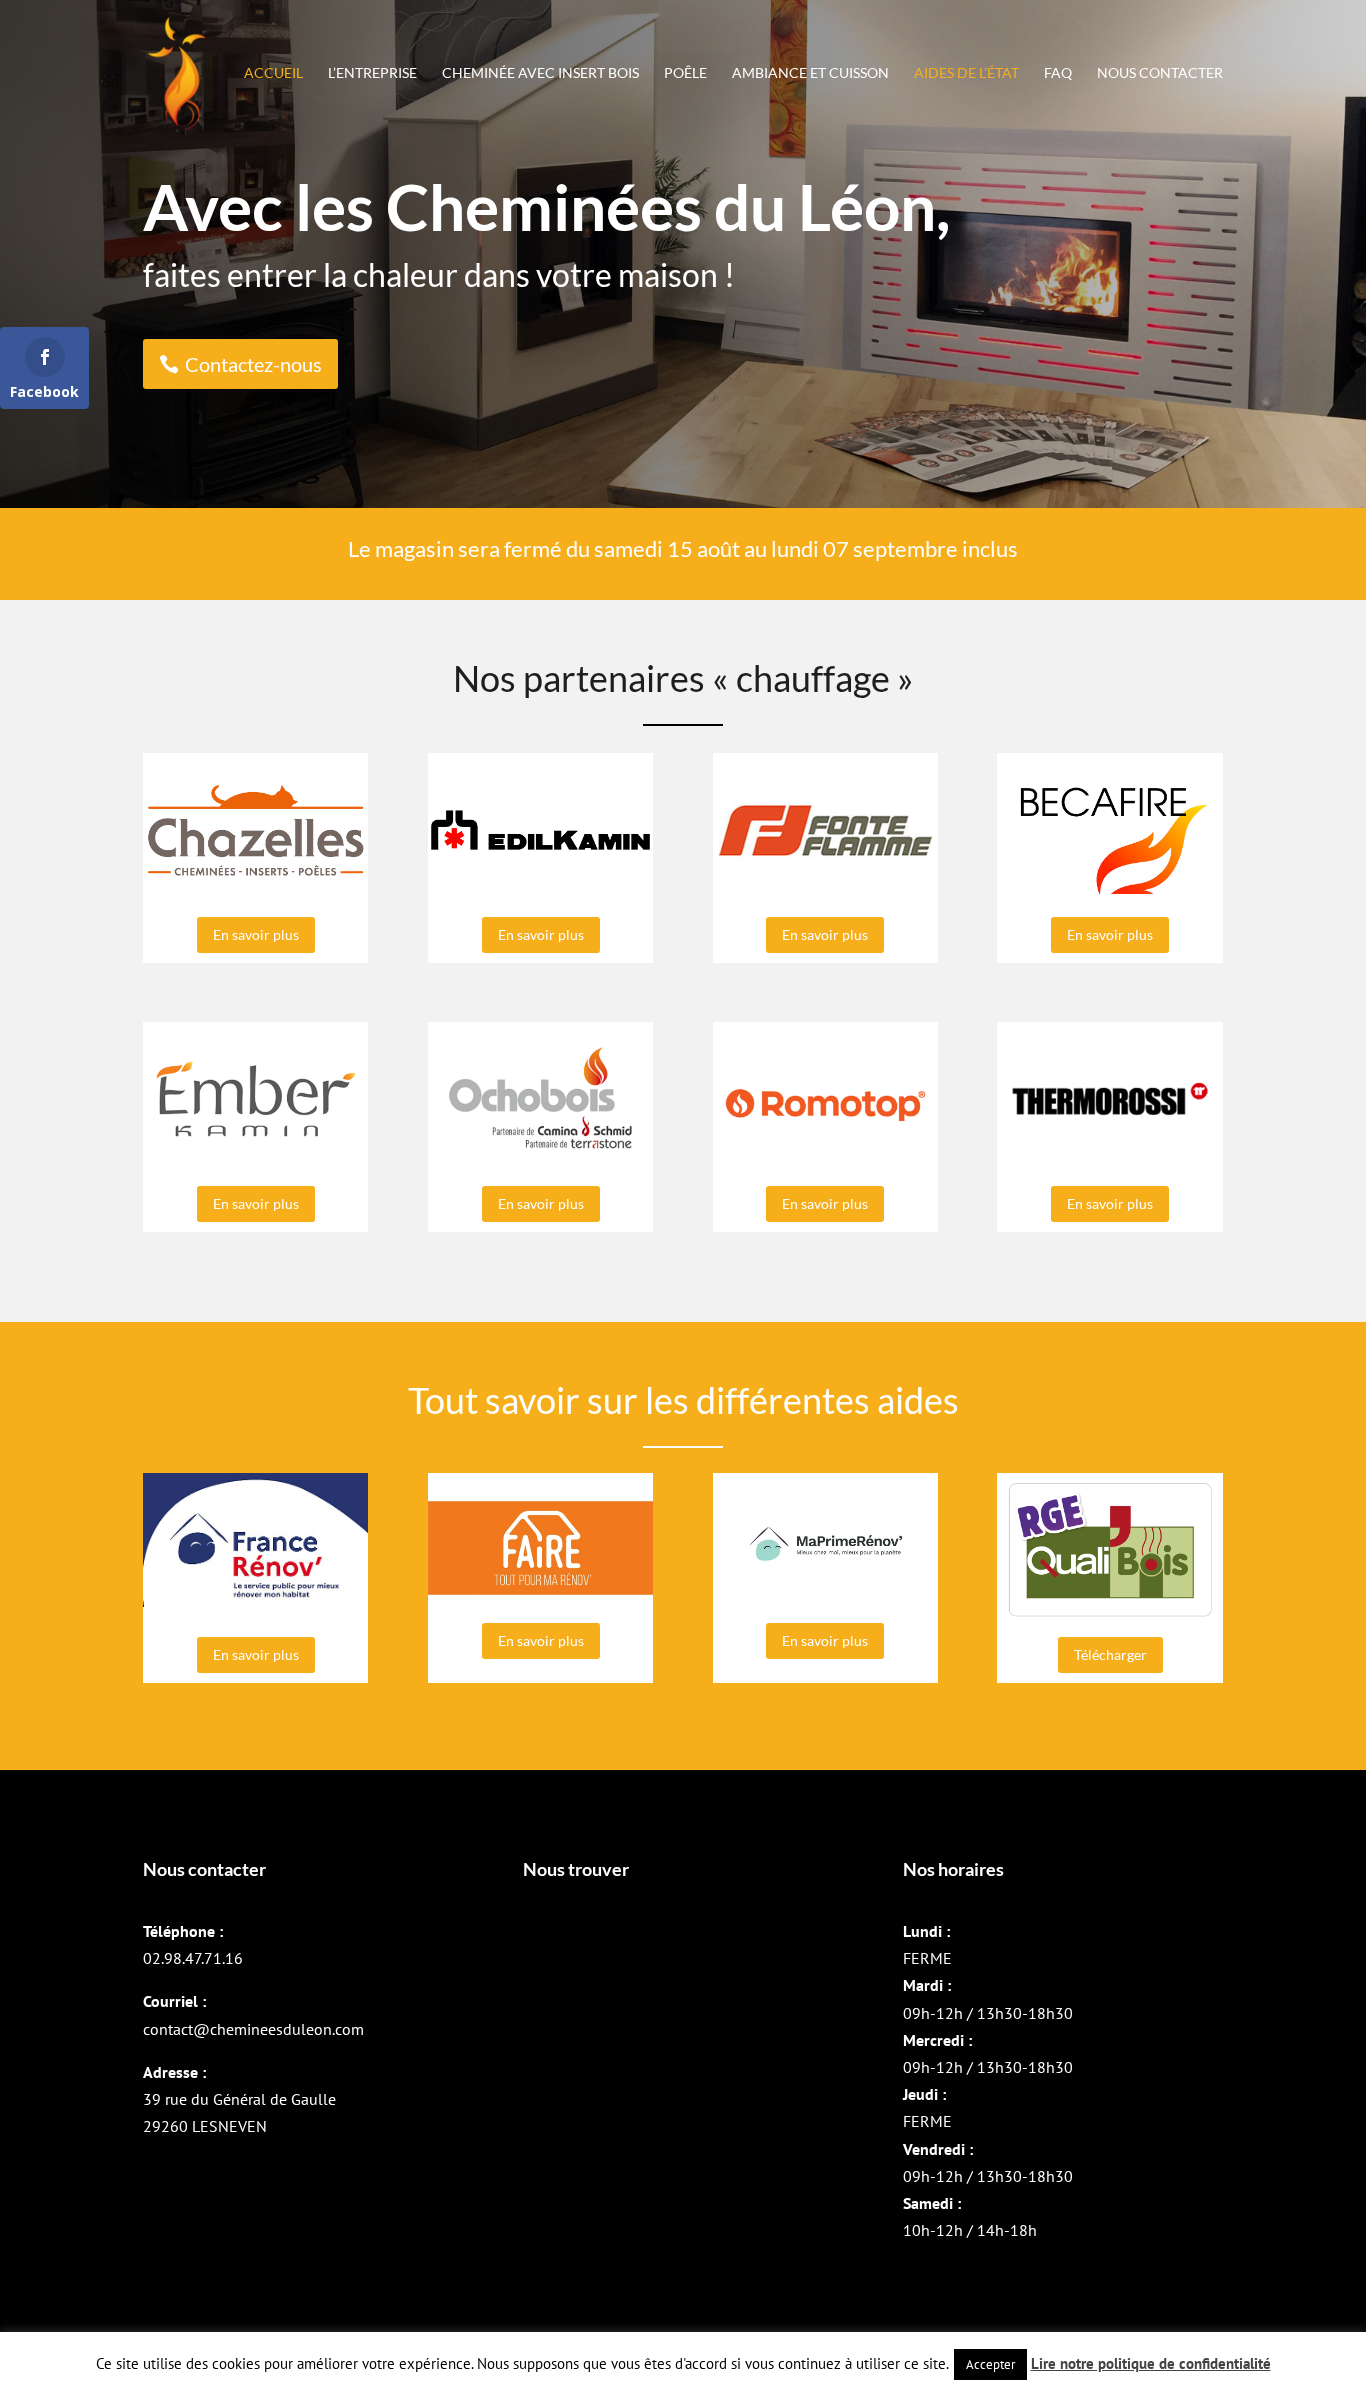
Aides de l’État (966, 73)
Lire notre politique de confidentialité (1151, 2363)
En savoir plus (256, 934)
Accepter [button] (990, 2364)
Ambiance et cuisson (810, 73)
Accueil (273, 73)
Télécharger (1110, 1654)
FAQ (1058, 73)
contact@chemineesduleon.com (253, 2029)
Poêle (685, 73)
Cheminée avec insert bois (540, 73)
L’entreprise (372, 73)
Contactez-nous (253, 364)
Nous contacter (1160, 73)
